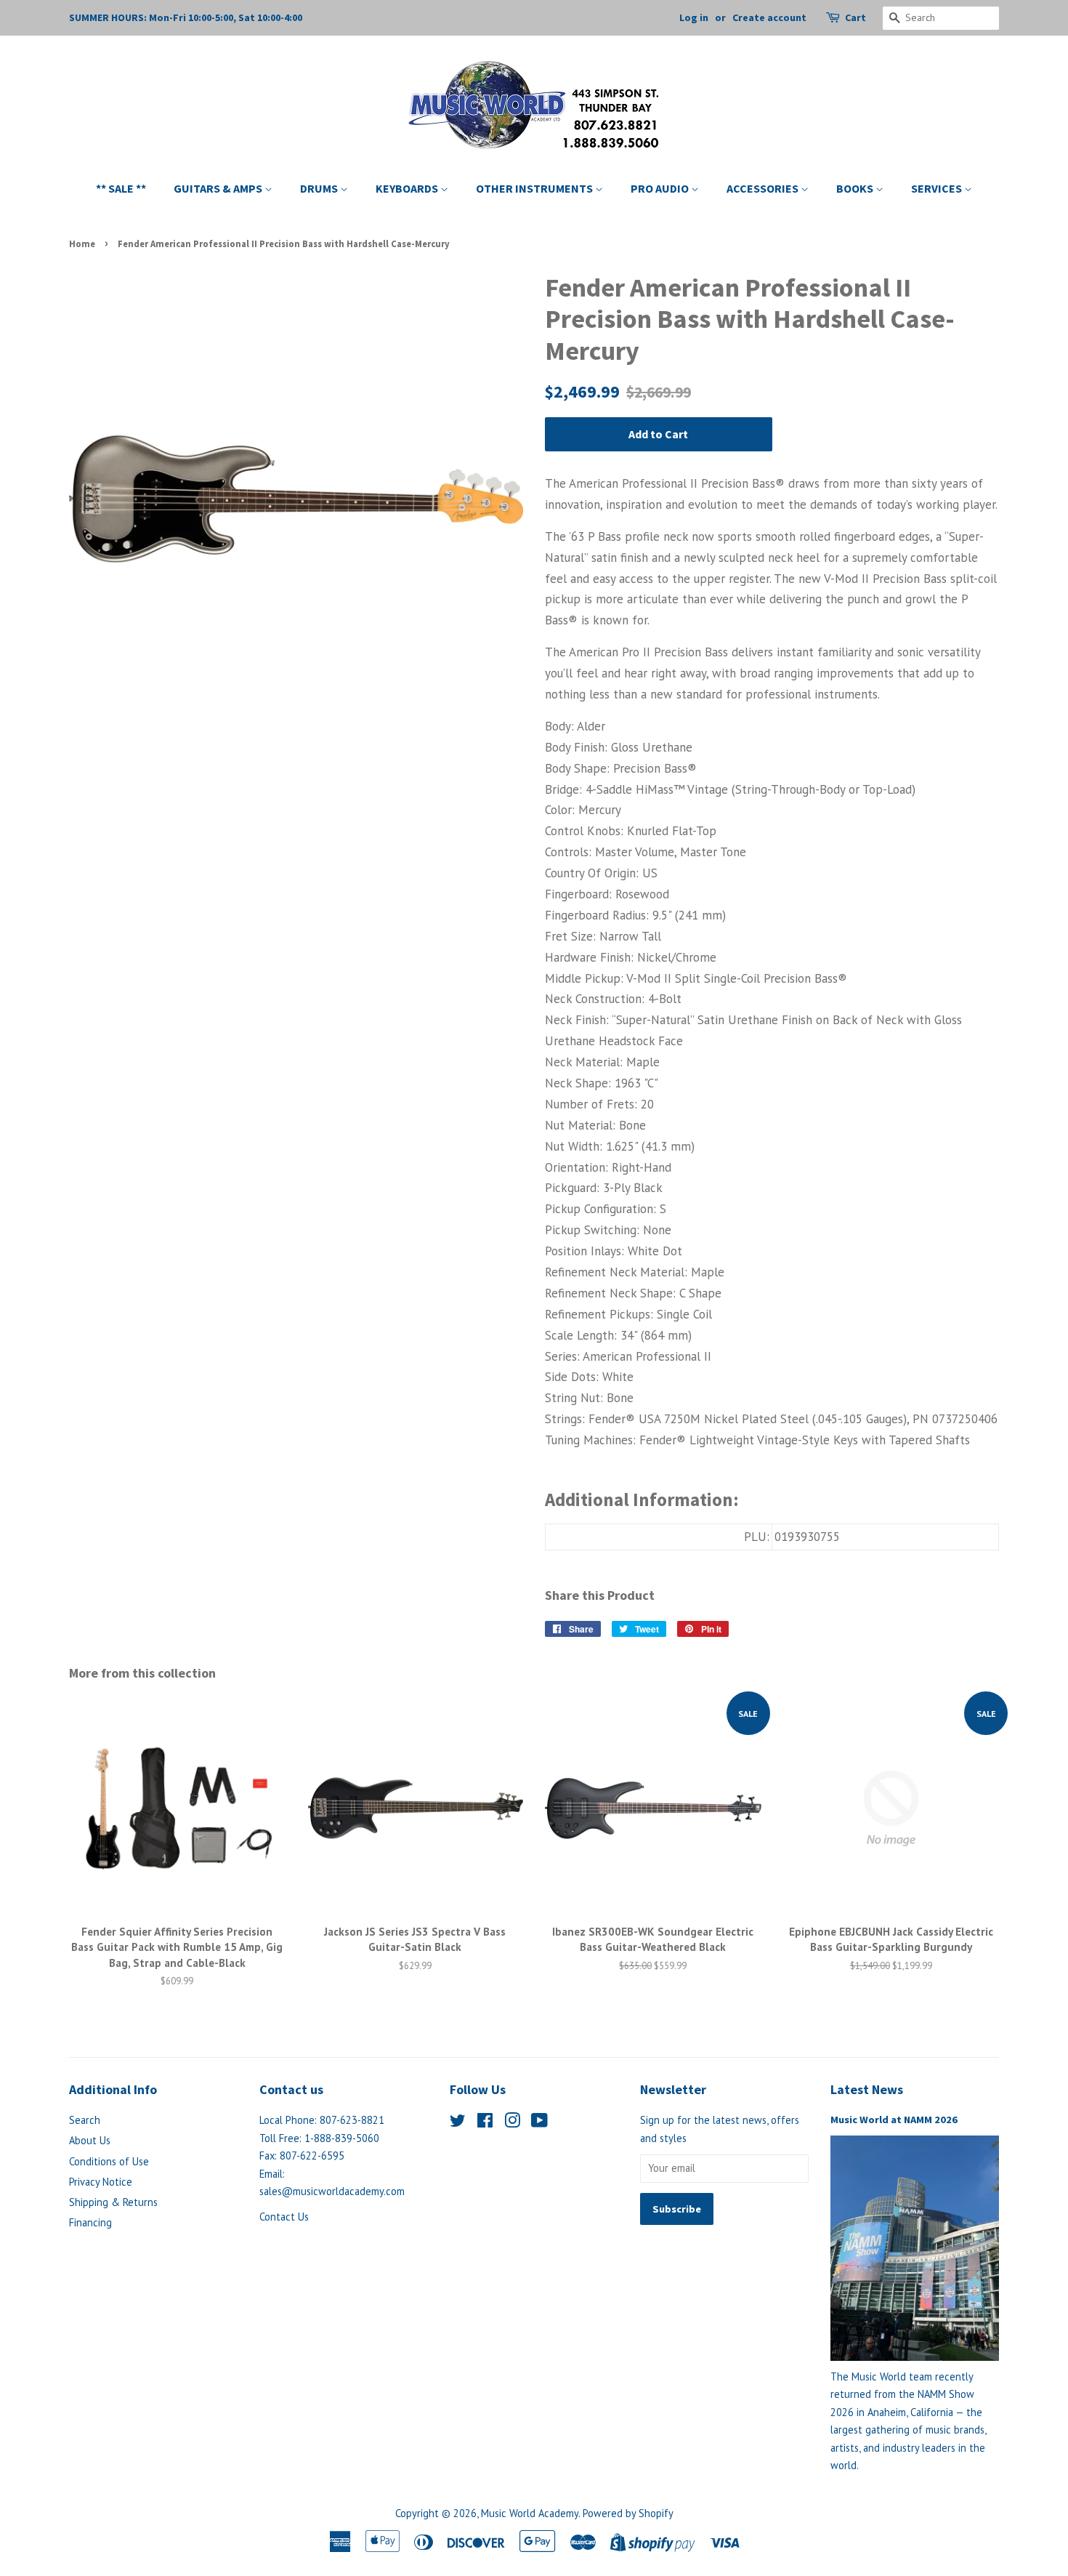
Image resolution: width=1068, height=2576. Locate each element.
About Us (90, 2140)
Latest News (867, 2089)
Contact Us (284, 2217)
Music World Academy (530, 2513)
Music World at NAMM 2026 (894, 2120)
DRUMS (320, 188)
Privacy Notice (101, 2182)
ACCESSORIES (764, 188)
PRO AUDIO (661, 188)
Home (82, 243)
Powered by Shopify (628, 2513)
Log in (694, 17)
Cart (855, 17)
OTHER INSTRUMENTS (535, 188)
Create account (769, 17)
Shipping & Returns (113, 2202)
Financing (90, 2222)
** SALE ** (121, 188)
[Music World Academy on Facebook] (485, 2123)
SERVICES (938, 188)
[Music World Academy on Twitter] (458, 2123)
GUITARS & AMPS (219, 188)
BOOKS (856, 188)
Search (85, 2120)
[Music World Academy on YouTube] (539, 2123)
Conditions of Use (109, 2161)
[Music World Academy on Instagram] (512, 2123)
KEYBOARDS (408, 188)
